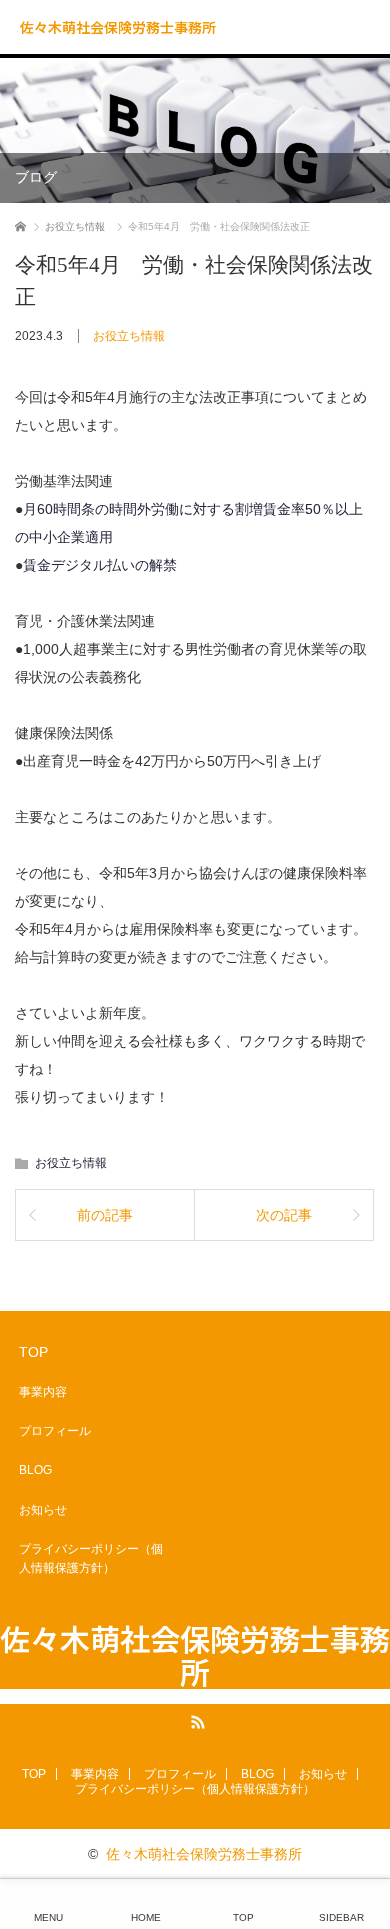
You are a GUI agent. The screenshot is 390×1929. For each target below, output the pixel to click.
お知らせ (43, 1510)
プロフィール (55, 1431)
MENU (48, 1917)
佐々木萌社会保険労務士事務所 (118, 27)
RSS (195, 1719)
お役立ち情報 (129, 336)
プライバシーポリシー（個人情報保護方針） (91, 1558)
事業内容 (43, 1392)
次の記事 (284, 1215)
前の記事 (105, 1215)
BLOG (35, 1470)
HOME (146, 1917)
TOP (33, 1352)
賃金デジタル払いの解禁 (100, 565)
